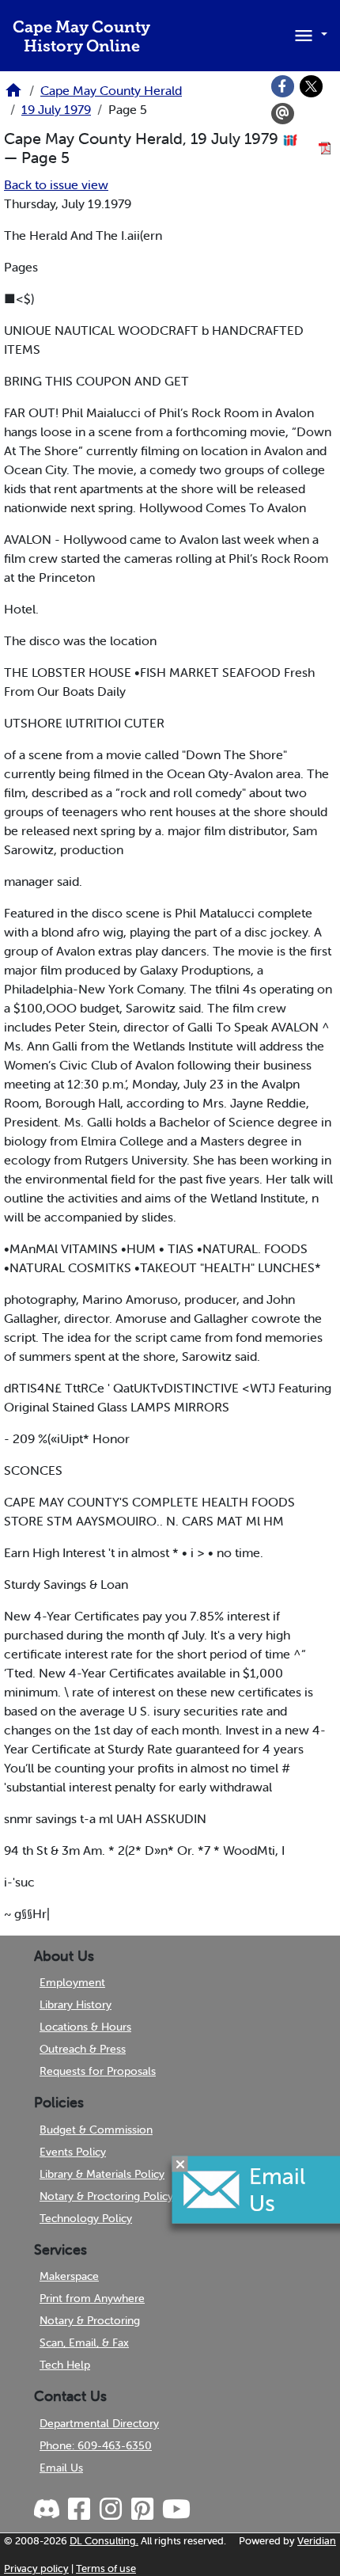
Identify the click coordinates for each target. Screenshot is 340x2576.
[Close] (180, 2164)
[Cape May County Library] (13, 95)
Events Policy (73, 2152)
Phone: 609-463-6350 (96, 2445)
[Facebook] (283, 86)
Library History (76, 2004)
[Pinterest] (142, 2510)
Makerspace (69, 2276)
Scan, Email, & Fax (84, 2342)
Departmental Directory (99, 2423)
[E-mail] (283, 114)
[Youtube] (176, 2510)
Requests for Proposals (98, 2071)
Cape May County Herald (111, 90)
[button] (308, 34)
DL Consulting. (104, 2541)
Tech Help (65, 2365)
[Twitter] (312, 86)
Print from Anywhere (92, 2298)
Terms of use (106, 2568)
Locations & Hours (85, 2027)
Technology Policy (86, 2218)
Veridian (317, 2541)
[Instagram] (110, 2510)
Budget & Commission (96, 2130)
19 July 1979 (56, 109)
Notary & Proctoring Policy (106, 2196)
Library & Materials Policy (102, 2174)
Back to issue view (56, 184)
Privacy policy (36, 2568)
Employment (72, 1982)
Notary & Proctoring (90, 2320)
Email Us (61, 2468)
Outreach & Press (83, 2049)
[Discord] (48, 2510)
